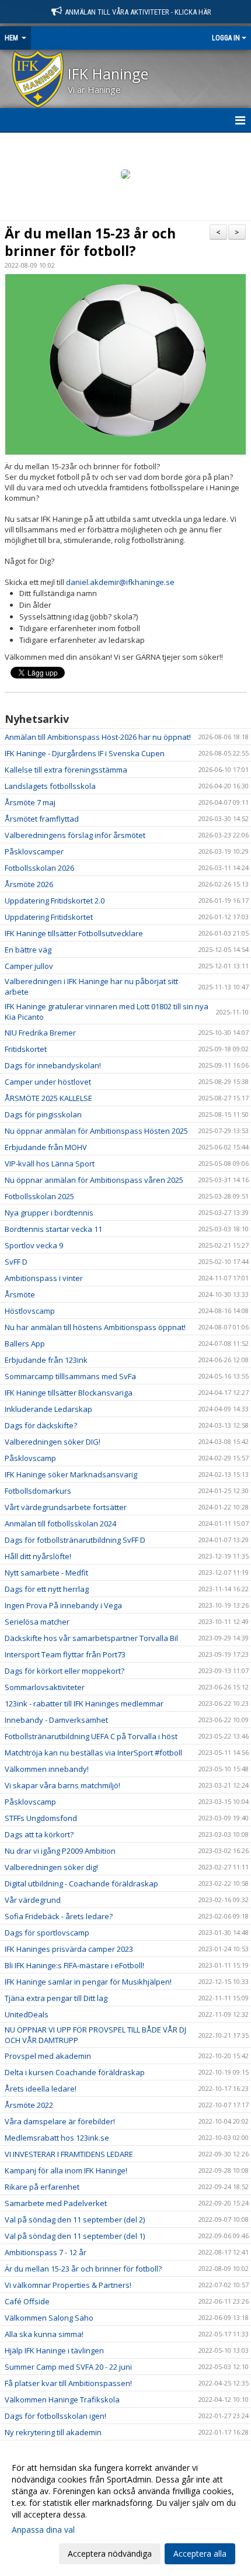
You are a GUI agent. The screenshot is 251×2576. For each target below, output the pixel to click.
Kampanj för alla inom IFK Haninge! (66, 2170)
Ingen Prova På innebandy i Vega (63, 1605)
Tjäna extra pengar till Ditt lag (56, 1998)
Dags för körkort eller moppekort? (65, 1671)
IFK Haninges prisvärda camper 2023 (69, 1949)
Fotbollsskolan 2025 (39, 1196)
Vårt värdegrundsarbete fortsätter (66, 1507)
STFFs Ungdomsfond (41, 1818)
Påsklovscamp (30, 1458)
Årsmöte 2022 (29, 2105)
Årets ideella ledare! (41, 2089)
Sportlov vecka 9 (34, 1245)
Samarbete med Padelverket (56, 2203)
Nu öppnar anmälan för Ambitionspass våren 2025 (94, 1180)
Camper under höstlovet (48, 1082)
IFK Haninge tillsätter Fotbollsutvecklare (74, 933)
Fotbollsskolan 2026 (39, 868)
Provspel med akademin (48, 2056)
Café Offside (27, 2301)
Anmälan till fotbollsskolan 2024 (60, 1524)
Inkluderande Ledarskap (48, 1409)
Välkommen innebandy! (47, 1769)
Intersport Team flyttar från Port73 (65, 1654)
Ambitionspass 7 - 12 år (46, 2252)
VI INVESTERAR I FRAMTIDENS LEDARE (69, 2154)
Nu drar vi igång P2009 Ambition (60, 1851)
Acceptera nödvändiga (110, 2554)
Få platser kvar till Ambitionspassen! (68, 2383)
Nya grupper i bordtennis (49, 1213)
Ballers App (25, 1344)
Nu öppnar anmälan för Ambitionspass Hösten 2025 (96, 1131)
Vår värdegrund (33, 1900)
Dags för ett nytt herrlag (47, 1589)
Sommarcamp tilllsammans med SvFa (70, 1376)
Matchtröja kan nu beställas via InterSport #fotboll (93, 1753)
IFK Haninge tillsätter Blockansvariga (69, 1393)
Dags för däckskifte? (41, 1425)
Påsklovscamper (34, 851)
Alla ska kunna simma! (44, 2334)
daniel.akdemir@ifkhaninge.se (120, 582)
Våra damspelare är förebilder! (60, 2121)
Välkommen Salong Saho (49, 2318)
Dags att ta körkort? (39, 1834)
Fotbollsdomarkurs (38, 1491)
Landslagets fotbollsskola (50, 786)
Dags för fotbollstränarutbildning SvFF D (75, 1540)
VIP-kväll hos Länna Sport (50, 1164)
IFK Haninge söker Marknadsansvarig (71, 1474)
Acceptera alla (200, 2554)
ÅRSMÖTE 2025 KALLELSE (48, 1098)
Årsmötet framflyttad (42, 819)
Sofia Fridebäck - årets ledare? (59, 1916)
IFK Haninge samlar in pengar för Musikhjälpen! (88, 1982)
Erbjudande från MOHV (46, 1147)
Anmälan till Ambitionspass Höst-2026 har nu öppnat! (98, 737)
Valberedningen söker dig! (51, 1867)
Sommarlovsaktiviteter (45, 1687)
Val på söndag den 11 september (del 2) (75, 2220)
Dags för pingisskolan (43, 1114)
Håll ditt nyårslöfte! (38, 1556)
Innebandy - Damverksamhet (56, 1720)
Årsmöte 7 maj (30, 802)
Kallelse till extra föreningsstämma (66, 770)
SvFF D (16, 1262)
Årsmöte (20, 1294)
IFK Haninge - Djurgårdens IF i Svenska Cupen (85, 753)
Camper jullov (29, 966)
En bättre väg (28, 950)
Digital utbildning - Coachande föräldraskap (81, 1883)
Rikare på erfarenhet (42, 2187)
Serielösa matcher (37, 1622)
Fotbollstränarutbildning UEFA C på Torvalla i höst (91, 1736)
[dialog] (125, 2510)
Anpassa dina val (43, 2530)
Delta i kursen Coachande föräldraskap (75, 2072)
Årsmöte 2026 (29, 884)
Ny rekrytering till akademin (53, 2432)
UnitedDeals (27, 2014)
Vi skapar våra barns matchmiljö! (62, 1785)
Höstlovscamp (30, 1311)
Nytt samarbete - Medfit (46, 1573)
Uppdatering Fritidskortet (49, 917)
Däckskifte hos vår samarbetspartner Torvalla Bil (91, 1638)
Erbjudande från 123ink (46, 1360)
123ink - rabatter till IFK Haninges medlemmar (84, 1704)
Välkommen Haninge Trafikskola (62, 2400)
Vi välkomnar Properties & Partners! (68, 2285)
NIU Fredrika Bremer (40, 1033)
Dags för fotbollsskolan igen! (55, 2416)
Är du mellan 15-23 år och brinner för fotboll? (90, 242)
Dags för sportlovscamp (47, 1933)
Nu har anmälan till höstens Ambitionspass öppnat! (95, 1327)
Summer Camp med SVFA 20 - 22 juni (68, 2367)
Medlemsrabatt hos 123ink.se (57, 2138)
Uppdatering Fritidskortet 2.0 (55, 901)
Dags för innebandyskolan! (53, 1065)
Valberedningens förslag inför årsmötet (75, 835)
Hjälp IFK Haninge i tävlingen (54, 2350)
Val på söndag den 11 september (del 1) (75, 2236)
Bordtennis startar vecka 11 (53, 1229)
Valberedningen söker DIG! (53, 1442)
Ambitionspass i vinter (44, 1278)
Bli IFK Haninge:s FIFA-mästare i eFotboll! (74, 1965)
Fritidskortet (26, 1049)
